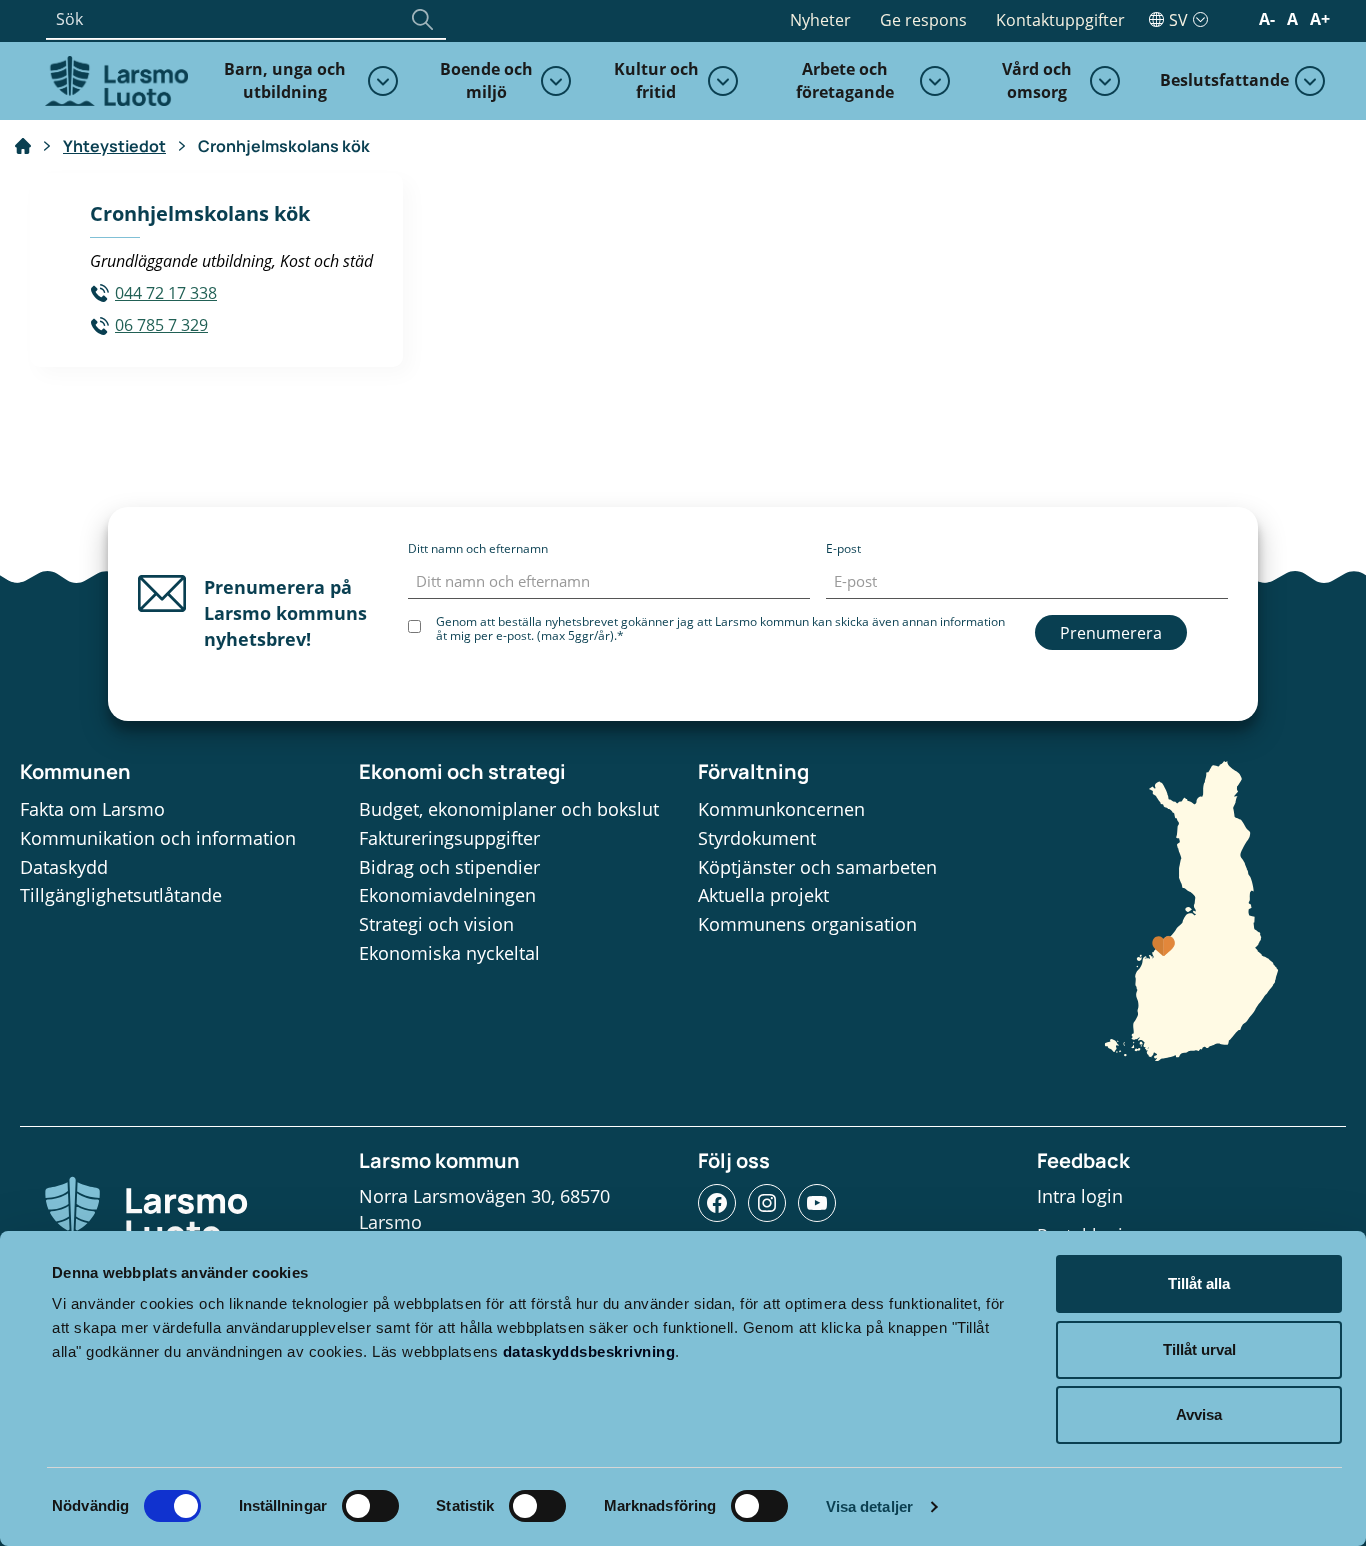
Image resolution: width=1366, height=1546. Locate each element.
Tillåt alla (1199, 1283)
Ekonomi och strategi (462, 771)
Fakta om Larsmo (92, 809)
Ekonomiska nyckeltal (449, 953)
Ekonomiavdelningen (447, 895)
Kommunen (75, 771)
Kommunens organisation (807, 924)
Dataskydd (64, 867)
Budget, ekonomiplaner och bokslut (509, 809)
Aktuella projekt (763, 895)
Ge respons (923, 20)
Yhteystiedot (114, 146)
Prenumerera (1111, 633)
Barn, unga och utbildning (285, 80)
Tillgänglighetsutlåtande (121, 895)
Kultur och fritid (656, 80)
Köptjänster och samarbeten (817, 867)
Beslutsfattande (1224, 80)
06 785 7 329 (161, 325)
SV (1178, 20)
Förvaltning (753, 771)
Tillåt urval (1199, 1349)
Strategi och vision (436, 924)
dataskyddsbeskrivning (589, 1351)
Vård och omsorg (1037, 80)
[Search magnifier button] (422, 19)
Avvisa (1199, 1414)
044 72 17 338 (166, 293)
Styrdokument (757, 838)
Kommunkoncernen (781, 809)
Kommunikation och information (158, 838)
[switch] (370, 1506)
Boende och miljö (486, 80)
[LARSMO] (114, 79)
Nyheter (820, 20)
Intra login (1080, 1196)
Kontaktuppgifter (1060, 20)
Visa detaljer (869, 1506)
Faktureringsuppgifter (449, 838)
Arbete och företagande (845, 80)
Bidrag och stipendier (449, 867)
